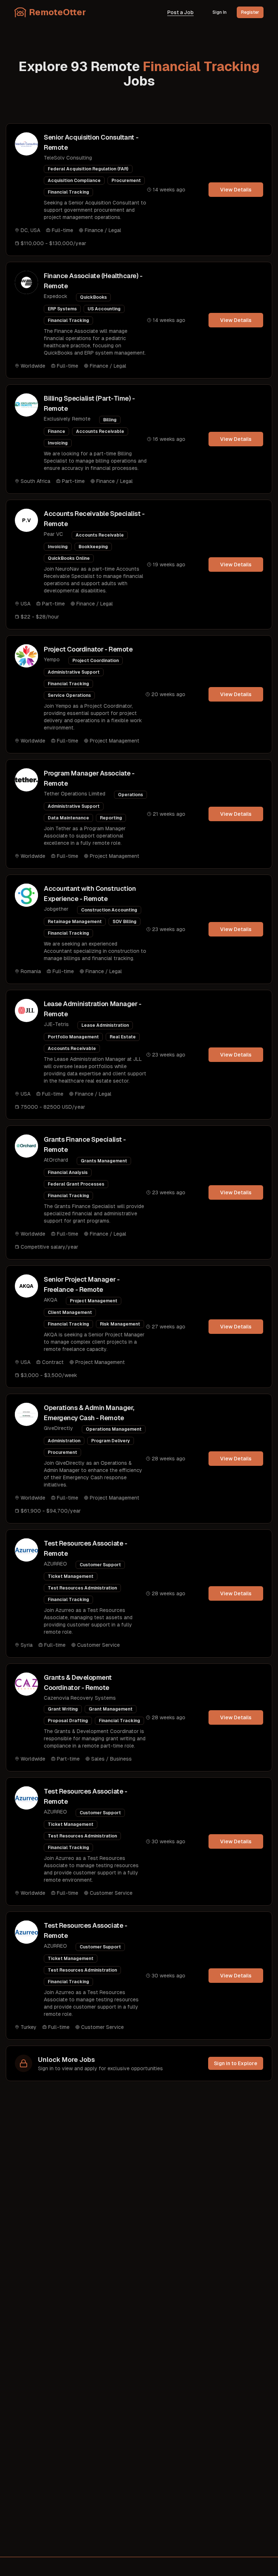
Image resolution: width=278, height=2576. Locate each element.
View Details (236, 190)
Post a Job (180, 12)
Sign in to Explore (236, 2063)
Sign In (220, 12)
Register (250, 12)
